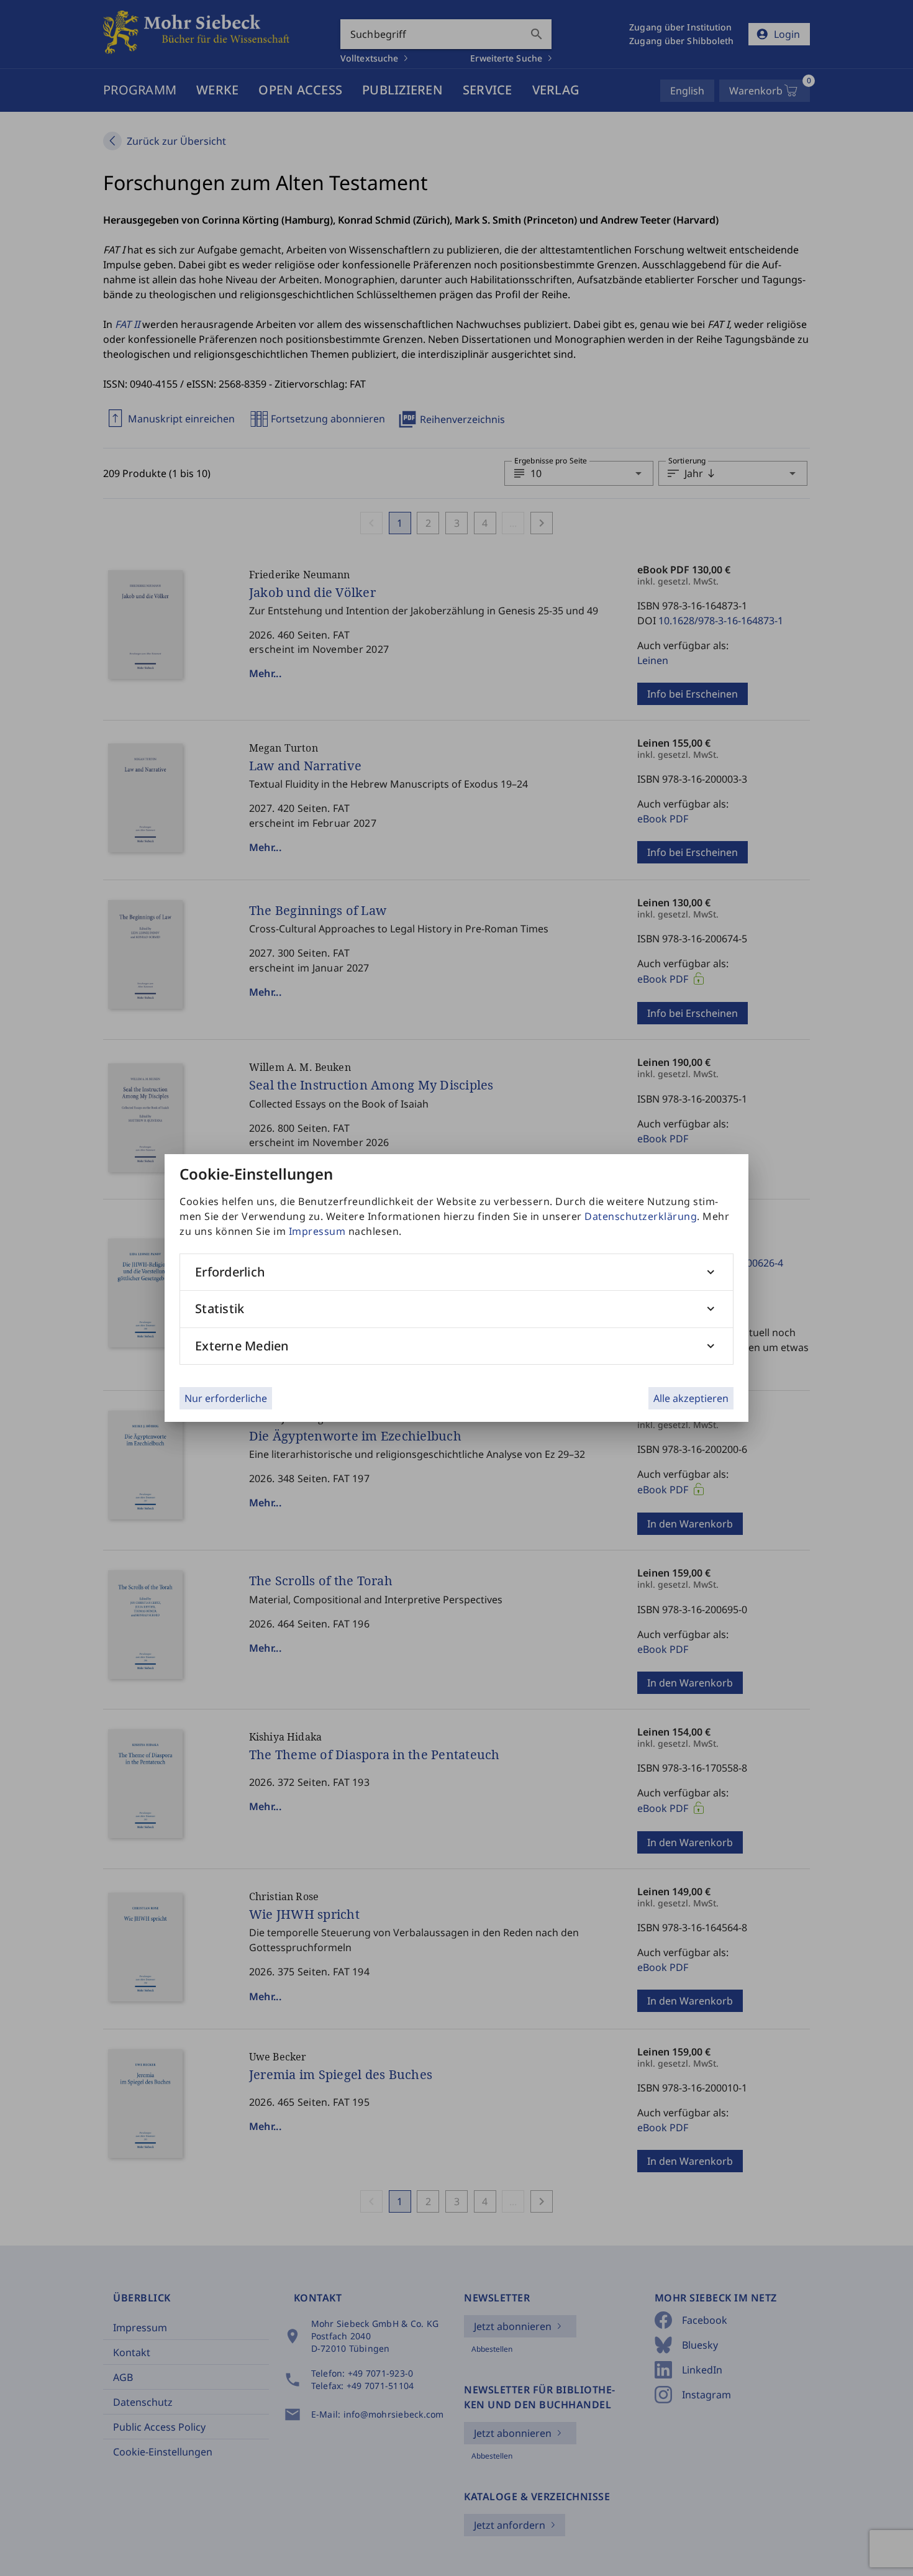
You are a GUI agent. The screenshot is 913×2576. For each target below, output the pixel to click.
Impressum (317, 1231)
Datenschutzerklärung (641, 1216)
